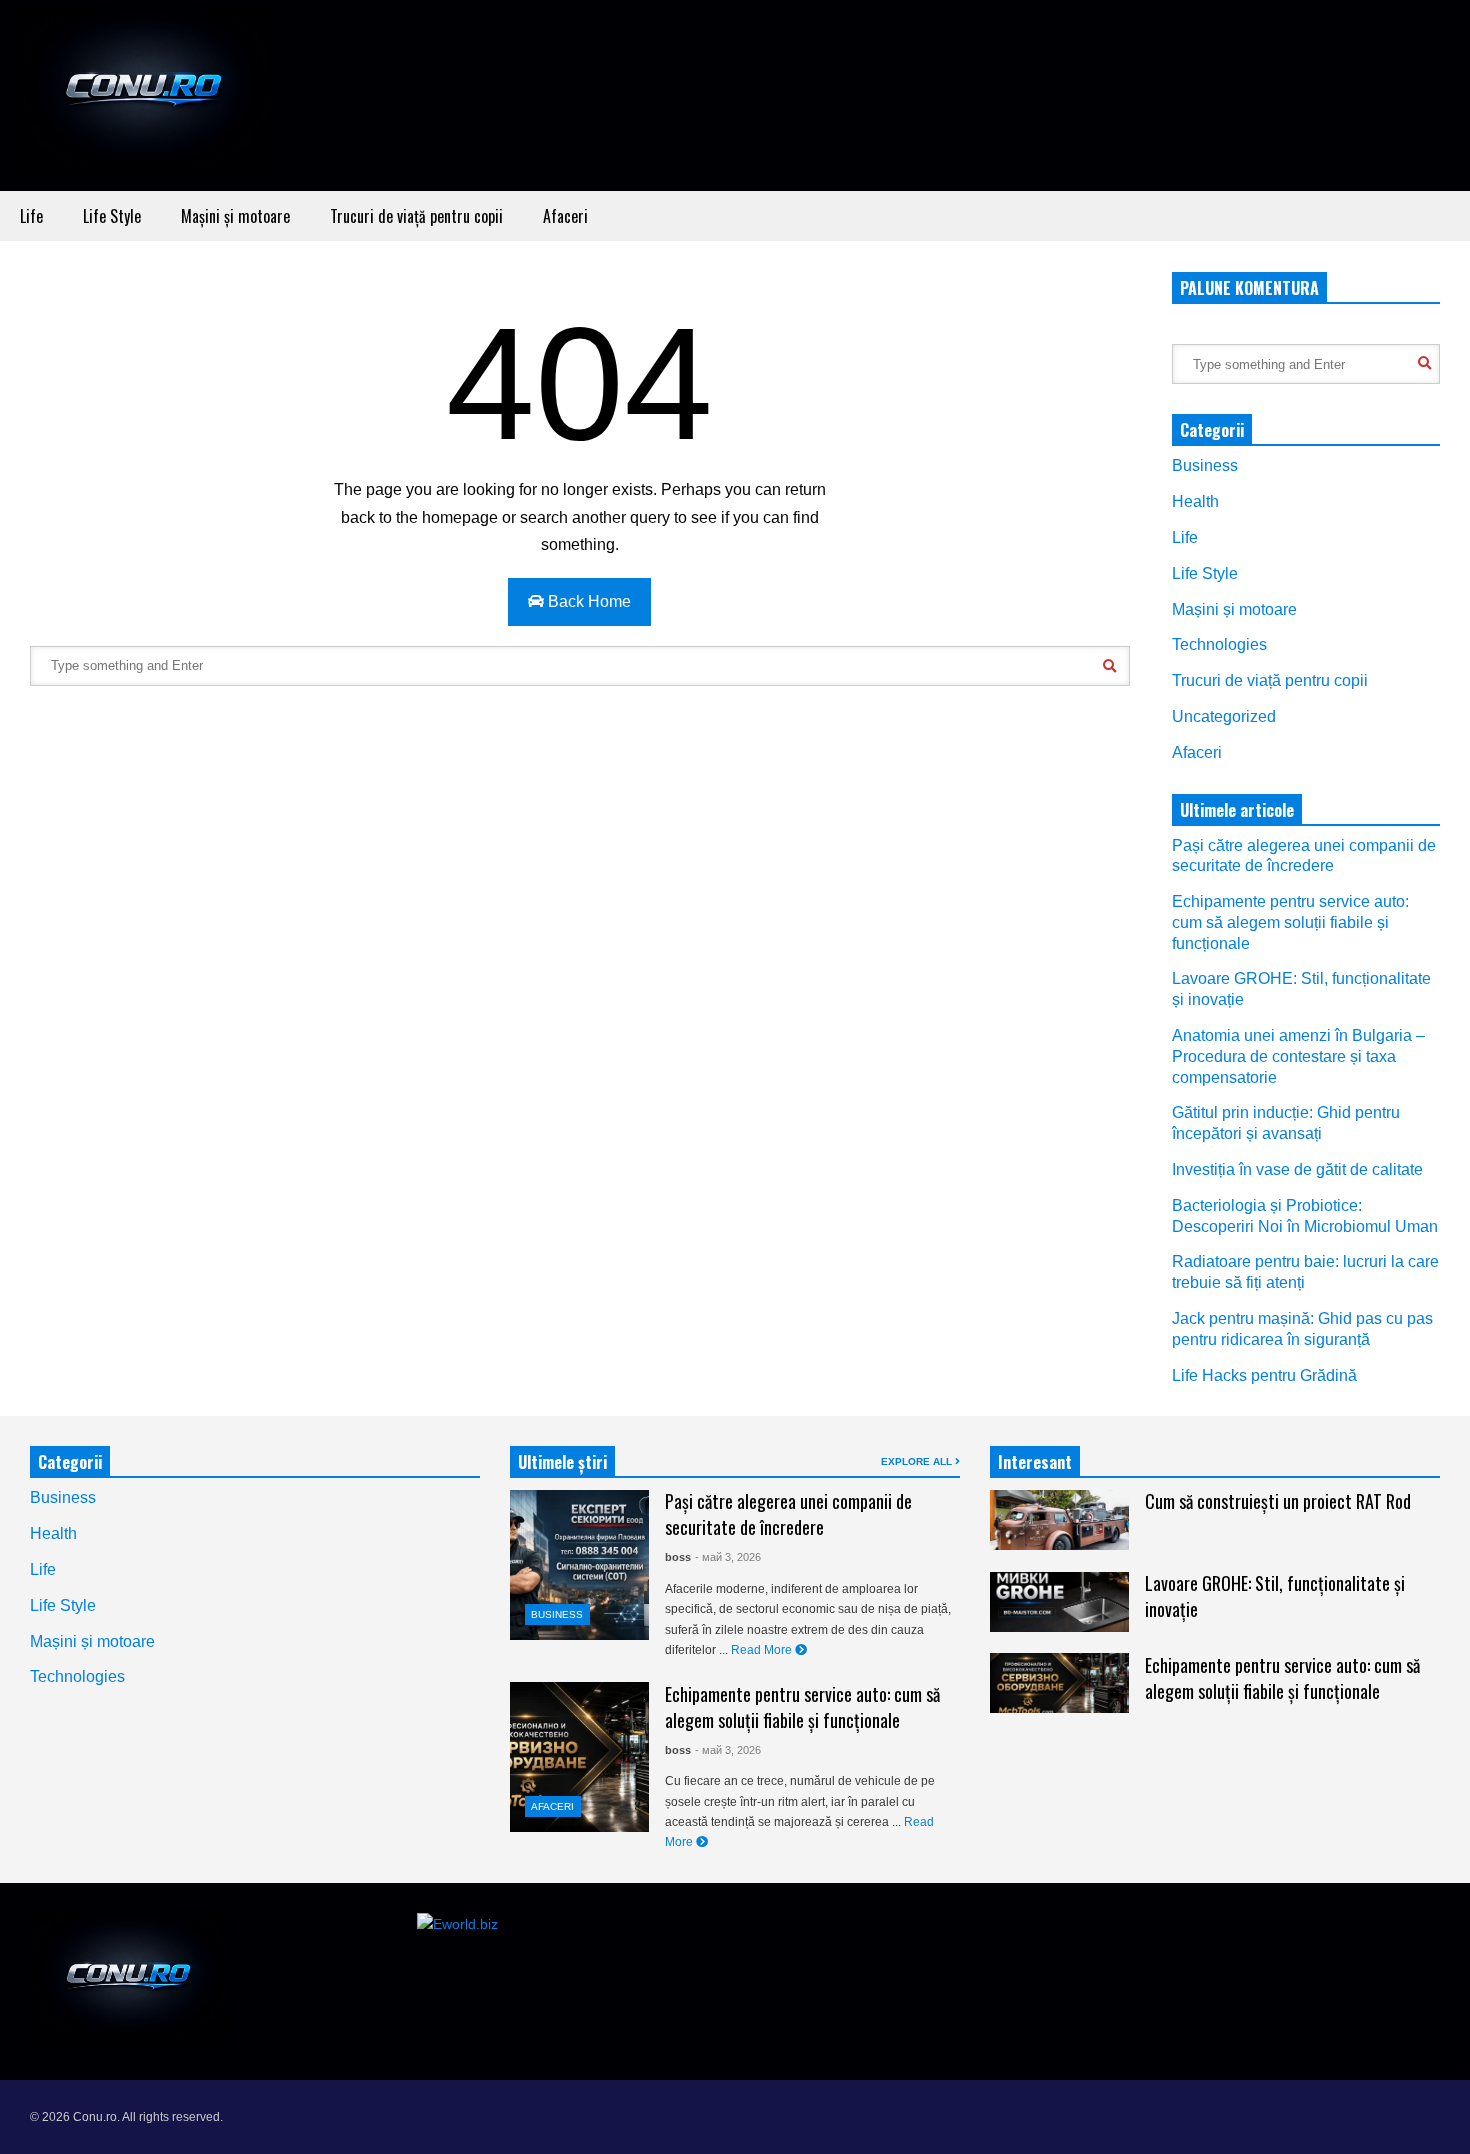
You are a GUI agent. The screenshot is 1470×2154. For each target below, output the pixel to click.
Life (31, 216)
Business (1205, 465)
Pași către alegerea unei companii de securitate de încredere (788, 1514)
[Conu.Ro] (145, 100)
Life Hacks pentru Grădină (1264, 1375)
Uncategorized (1224, 716)
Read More (763, 1650)
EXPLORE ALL (918, 1461)
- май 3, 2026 (728, 1557)
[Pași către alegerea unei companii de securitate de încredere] (579, 1565)
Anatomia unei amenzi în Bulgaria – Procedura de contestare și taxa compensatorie (1298, 1056)
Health (1195, 501)
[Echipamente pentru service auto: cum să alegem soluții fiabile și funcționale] (579, 1757)
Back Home (587, 601)
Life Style (112, 216)
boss (678, 1557)
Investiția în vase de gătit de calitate (1297, 1169)
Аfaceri (565, 216)
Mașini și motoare (235, 216)
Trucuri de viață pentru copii (416, 216)
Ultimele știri (562, 1462)
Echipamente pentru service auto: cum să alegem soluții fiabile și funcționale (1290, 922)
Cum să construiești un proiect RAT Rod (1278, 1501)
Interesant (1035, 1462)
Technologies (1219, 644)
